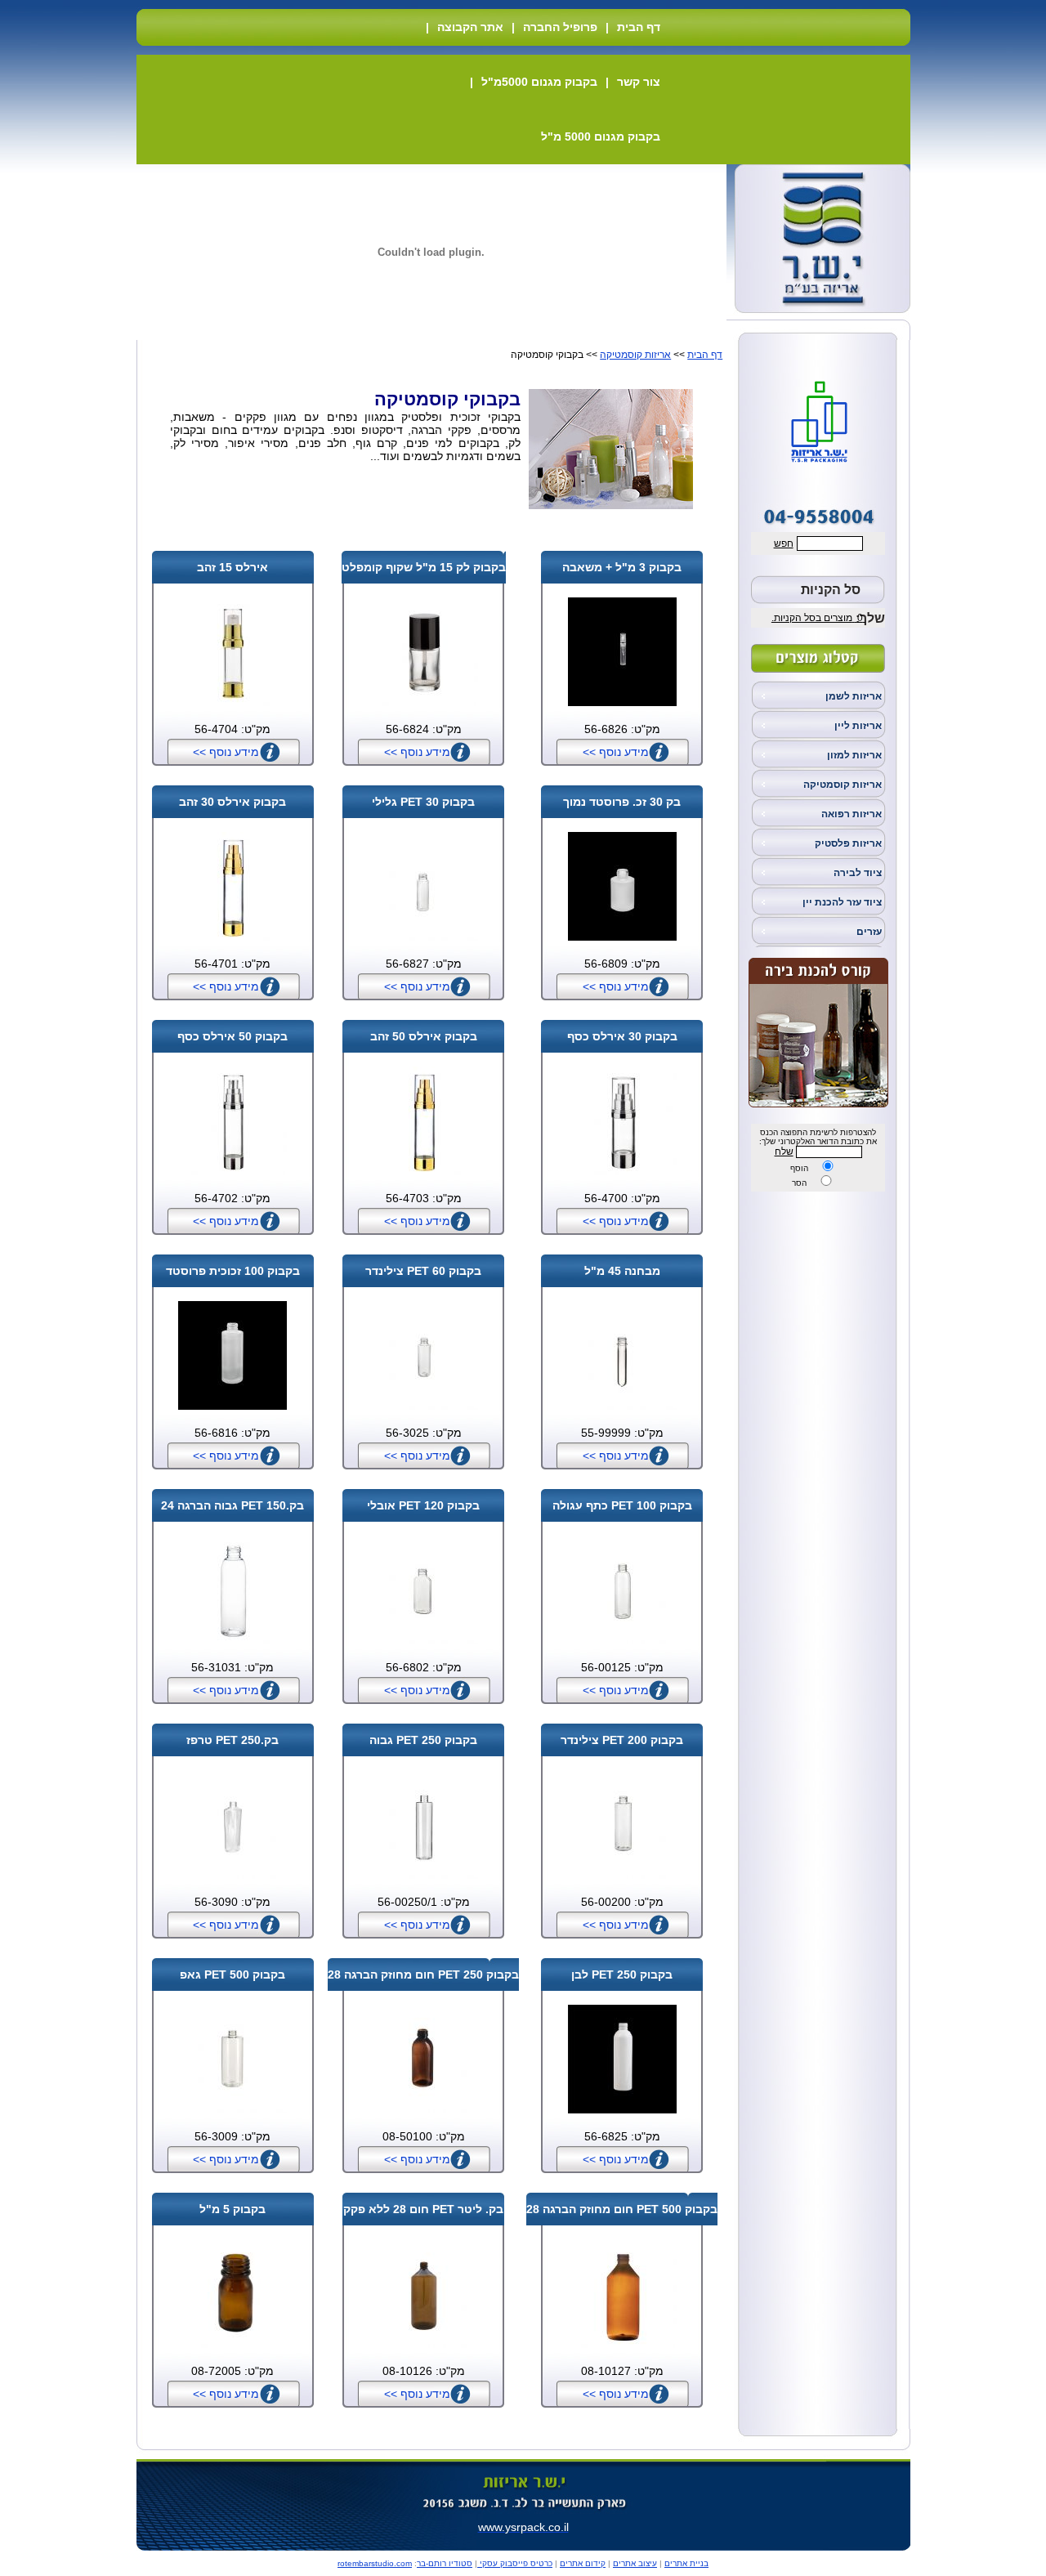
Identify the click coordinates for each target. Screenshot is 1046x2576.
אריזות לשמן (854, 696)
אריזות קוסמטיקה (843, 785)
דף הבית (639, 27)
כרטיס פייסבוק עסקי (515, 2563)
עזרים (869, 932)
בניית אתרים (686, 2563)
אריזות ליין (858, 726)
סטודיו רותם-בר (445, 2563)
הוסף (799, 1168)
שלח (784, 1152)
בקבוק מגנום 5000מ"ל (539, 82)
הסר (799, 1183)
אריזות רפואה (852, 814)
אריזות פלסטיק (848, 843)
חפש (784, 543)
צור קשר (639, 82)
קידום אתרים (583, 2563)
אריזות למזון (854, 755)
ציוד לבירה (858, 873)
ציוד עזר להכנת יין (842, 902)
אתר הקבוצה (470, 27)
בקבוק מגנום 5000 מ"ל (601, 136)
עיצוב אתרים (635, 2563)
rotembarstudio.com (375, 2563)
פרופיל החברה (560, 27)
